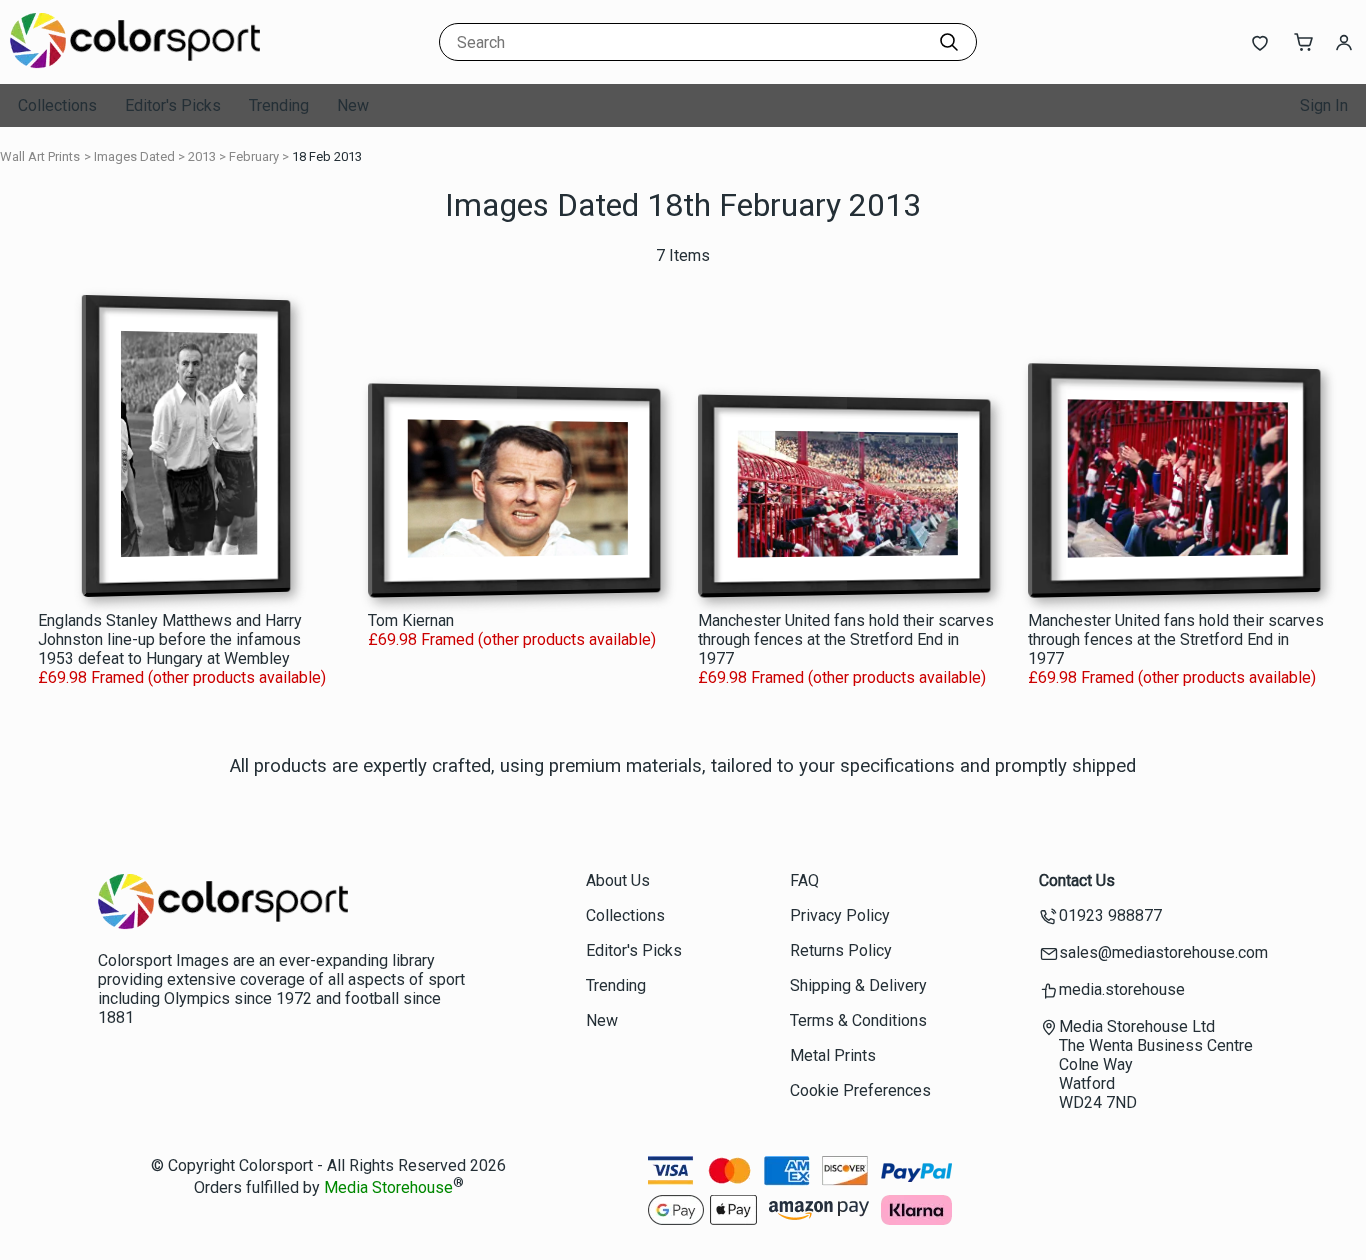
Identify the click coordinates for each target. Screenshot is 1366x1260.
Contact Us (1077, 880)
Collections (57, 105)
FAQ (804, 880)
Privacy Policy (840, 915)
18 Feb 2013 (327, 156)
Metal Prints (833, 1055)
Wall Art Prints (40, 156)
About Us (618, 880)
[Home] (135, 64)
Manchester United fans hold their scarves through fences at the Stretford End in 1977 (846, 639)
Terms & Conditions (858, 1020)
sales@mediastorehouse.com (1163, 952)
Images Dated (134, 156)
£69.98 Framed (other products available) (182, 677)
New (353, 105)
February (254, 156)
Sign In (1324, 105)
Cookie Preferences (860, 1090)
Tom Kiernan (411, 620)
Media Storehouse (388, 1188)
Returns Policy (841, 950)
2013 (202, 156)
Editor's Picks (173, 105)
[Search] (949, 42)
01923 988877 (1110, 915)
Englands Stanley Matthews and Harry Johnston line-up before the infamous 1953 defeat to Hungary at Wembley (170, 639)
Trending (279, 105)
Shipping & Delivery (858, 985)
